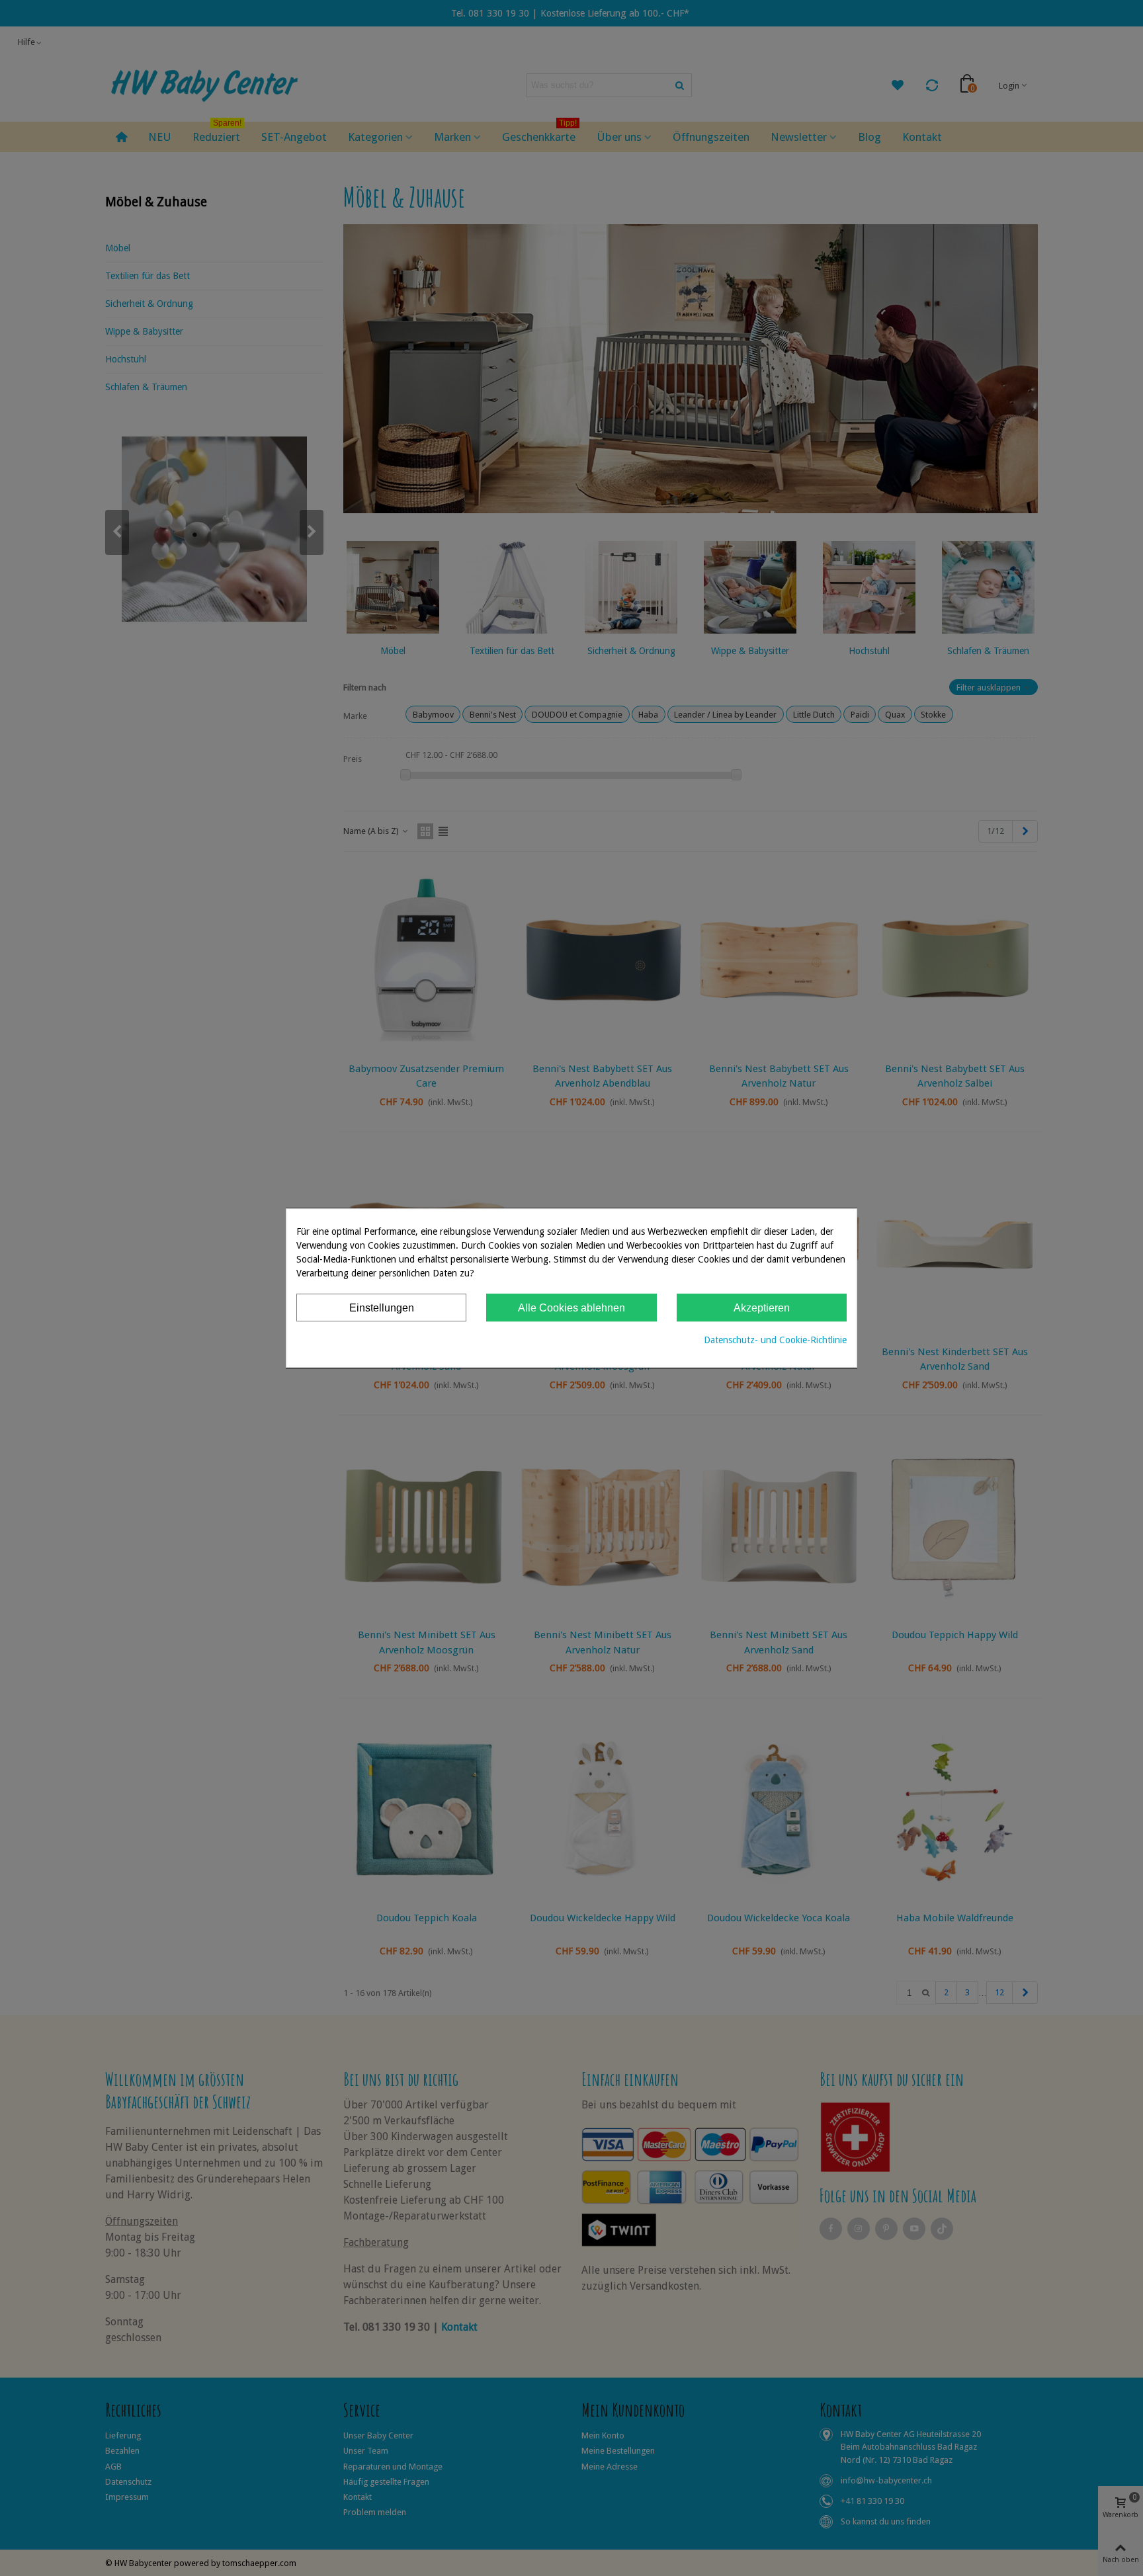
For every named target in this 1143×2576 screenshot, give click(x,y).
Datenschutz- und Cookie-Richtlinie (775, 1340)
